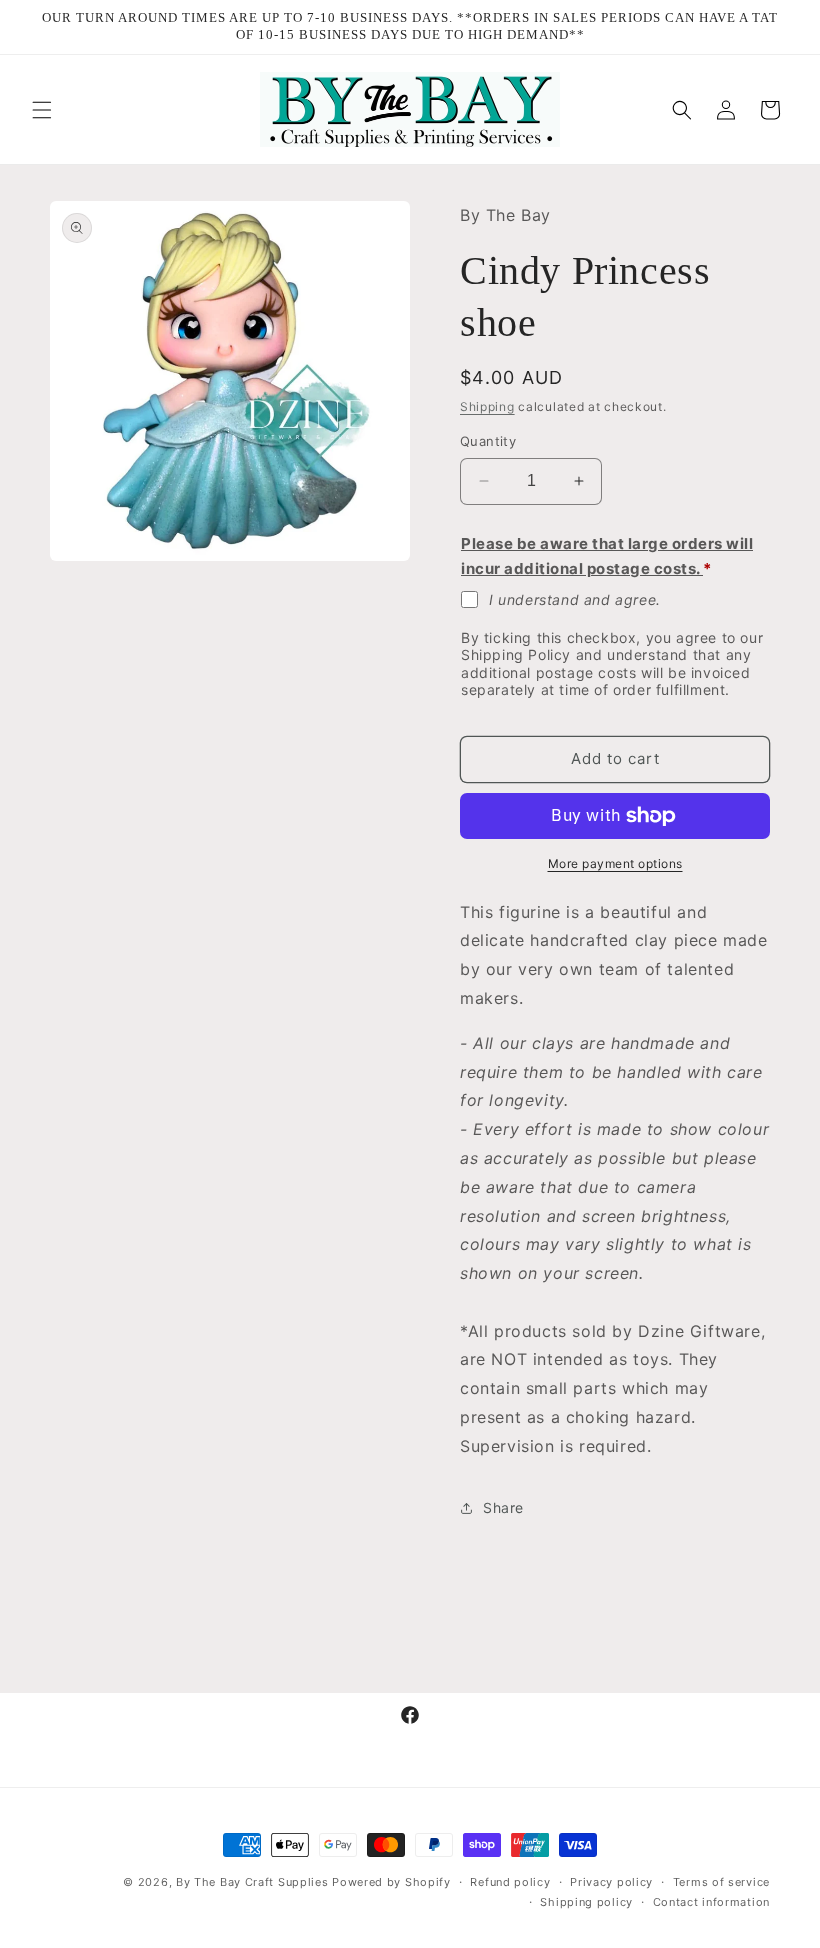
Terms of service (721, 1882)
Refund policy (510, 1882)
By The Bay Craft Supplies (254, 1882)
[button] (42, 110)
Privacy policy (611, 1882)
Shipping (487, 406)
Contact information (711, 1902)
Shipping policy (586, 1902)
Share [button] (503, 1507)
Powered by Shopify (391, 1882)
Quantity (488, 441)
